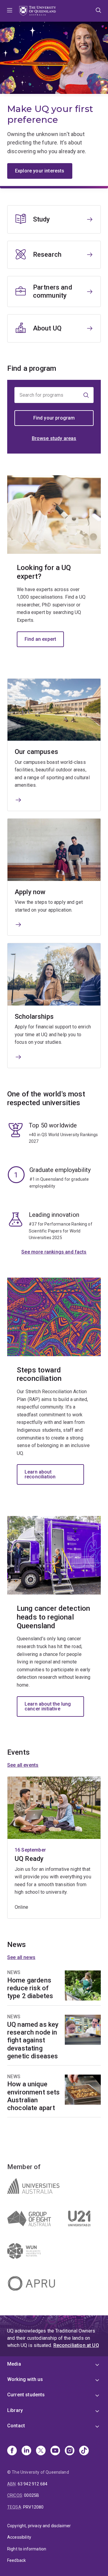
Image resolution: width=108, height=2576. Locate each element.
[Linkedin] (26, 2451)
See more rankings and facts (54, 1252)
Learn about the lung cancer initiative (48, 1706)
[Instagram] (70, 2451)
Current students (26, 2395)
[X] (41, 2451)
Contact (16, 2426)
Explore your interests (40, 171)
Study (42, 219)
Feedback (16, 2560)
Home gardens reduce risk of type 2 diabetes (30, 1988)
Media (14, 2364)
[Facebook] (12, 2451)
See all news (21, 1957)
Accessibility (19, 2537)
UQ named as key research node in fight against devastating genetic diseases (33, 2040)
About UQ (47, 328)
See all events (23, 1765)
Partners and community (52, 291)
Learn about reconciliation (40, 1474)
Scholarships (34, 1017)
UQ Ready (29, 1859)
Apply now (30, 892)
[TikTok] (84, 2451)
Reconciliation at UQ (76, 2345)
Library (15, 2410)
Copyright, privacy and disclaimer (39, 2526)
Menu (10, 11)
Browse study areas (54, 438)
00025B (31, 2495)
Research (47, 254)
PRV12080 (33, 2507)
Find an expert (40, 639)
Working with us (25, 2379)
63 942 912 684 (33, 2484)
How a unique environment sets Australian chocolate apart (34, 2096)
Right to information (27, 2549)
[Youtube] (55, 2451)
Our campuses (36, 752)
